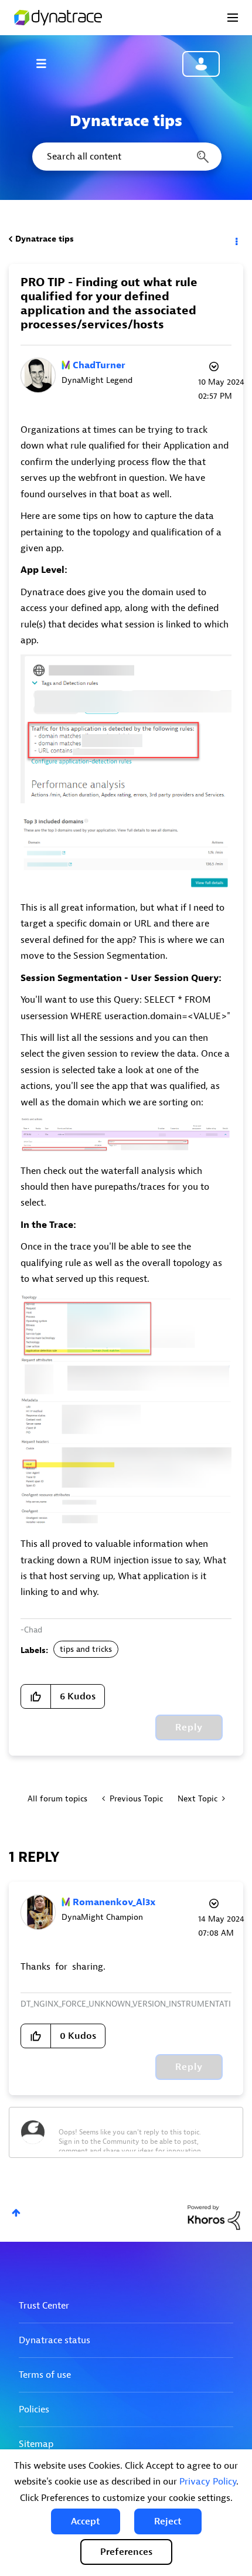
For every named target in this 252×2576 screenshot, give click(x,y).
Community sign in (201, 64)
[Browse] (47, 63)
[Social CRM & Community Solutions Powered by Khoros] (214, 2217)
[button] (86, 2521)
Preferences (126, 2552)
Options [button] (236, 239)
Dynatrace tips (45, 239)
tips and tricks (86, 1649)
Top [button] (16, 2213)
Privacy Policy (208, 2482)
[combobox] (126, 157)
